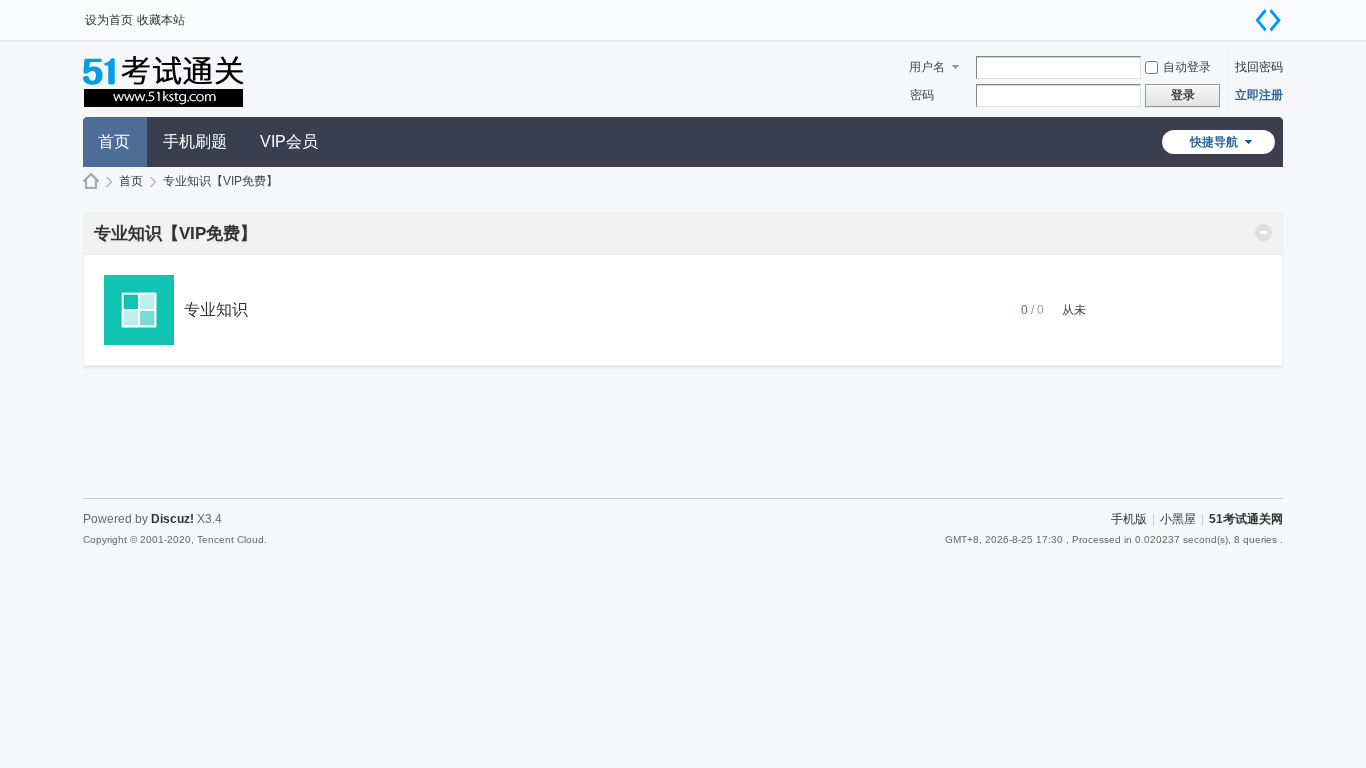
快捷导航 (1214, 142)
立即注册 (1259, 95)
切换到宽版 (1268, 20)
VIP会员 (289, 141)
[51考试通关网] (185, 105)
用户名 (927, 67)
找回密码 (1259, 67)
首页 (114, 141)
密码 (922, 95)
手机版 (1129, 519)
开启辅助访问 (1248, 14)
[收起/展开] (1263, 232)
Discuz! (172, 519)
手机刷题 (195, 141)
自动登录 (1187, 67)
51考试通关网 (91, 181)
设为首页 (109, 20)
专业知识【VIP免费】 (175, 233)
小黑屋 (1178, 519)
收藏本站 (161, 20)
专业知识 (216, 309)
